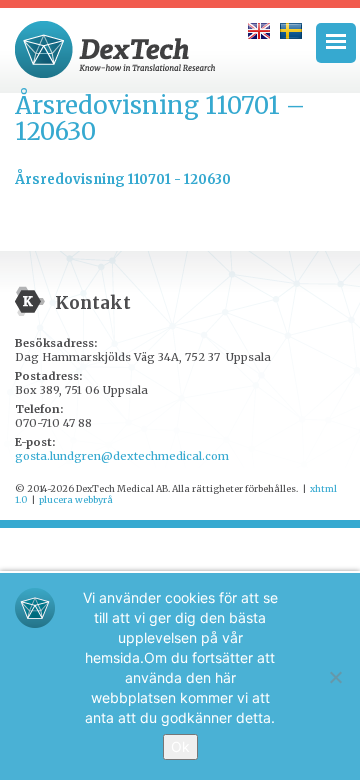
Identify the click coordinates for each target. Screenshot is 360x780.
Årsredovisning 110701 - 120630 (123, 179)
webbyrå (94, 499)
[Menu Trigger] (336, 43)
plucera (56, 499)
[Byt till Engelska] (259, 31)
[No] (335, 677)
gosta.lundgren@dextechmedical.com (122, 456)
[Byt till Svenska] (291, 31)
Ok (180, 746)
